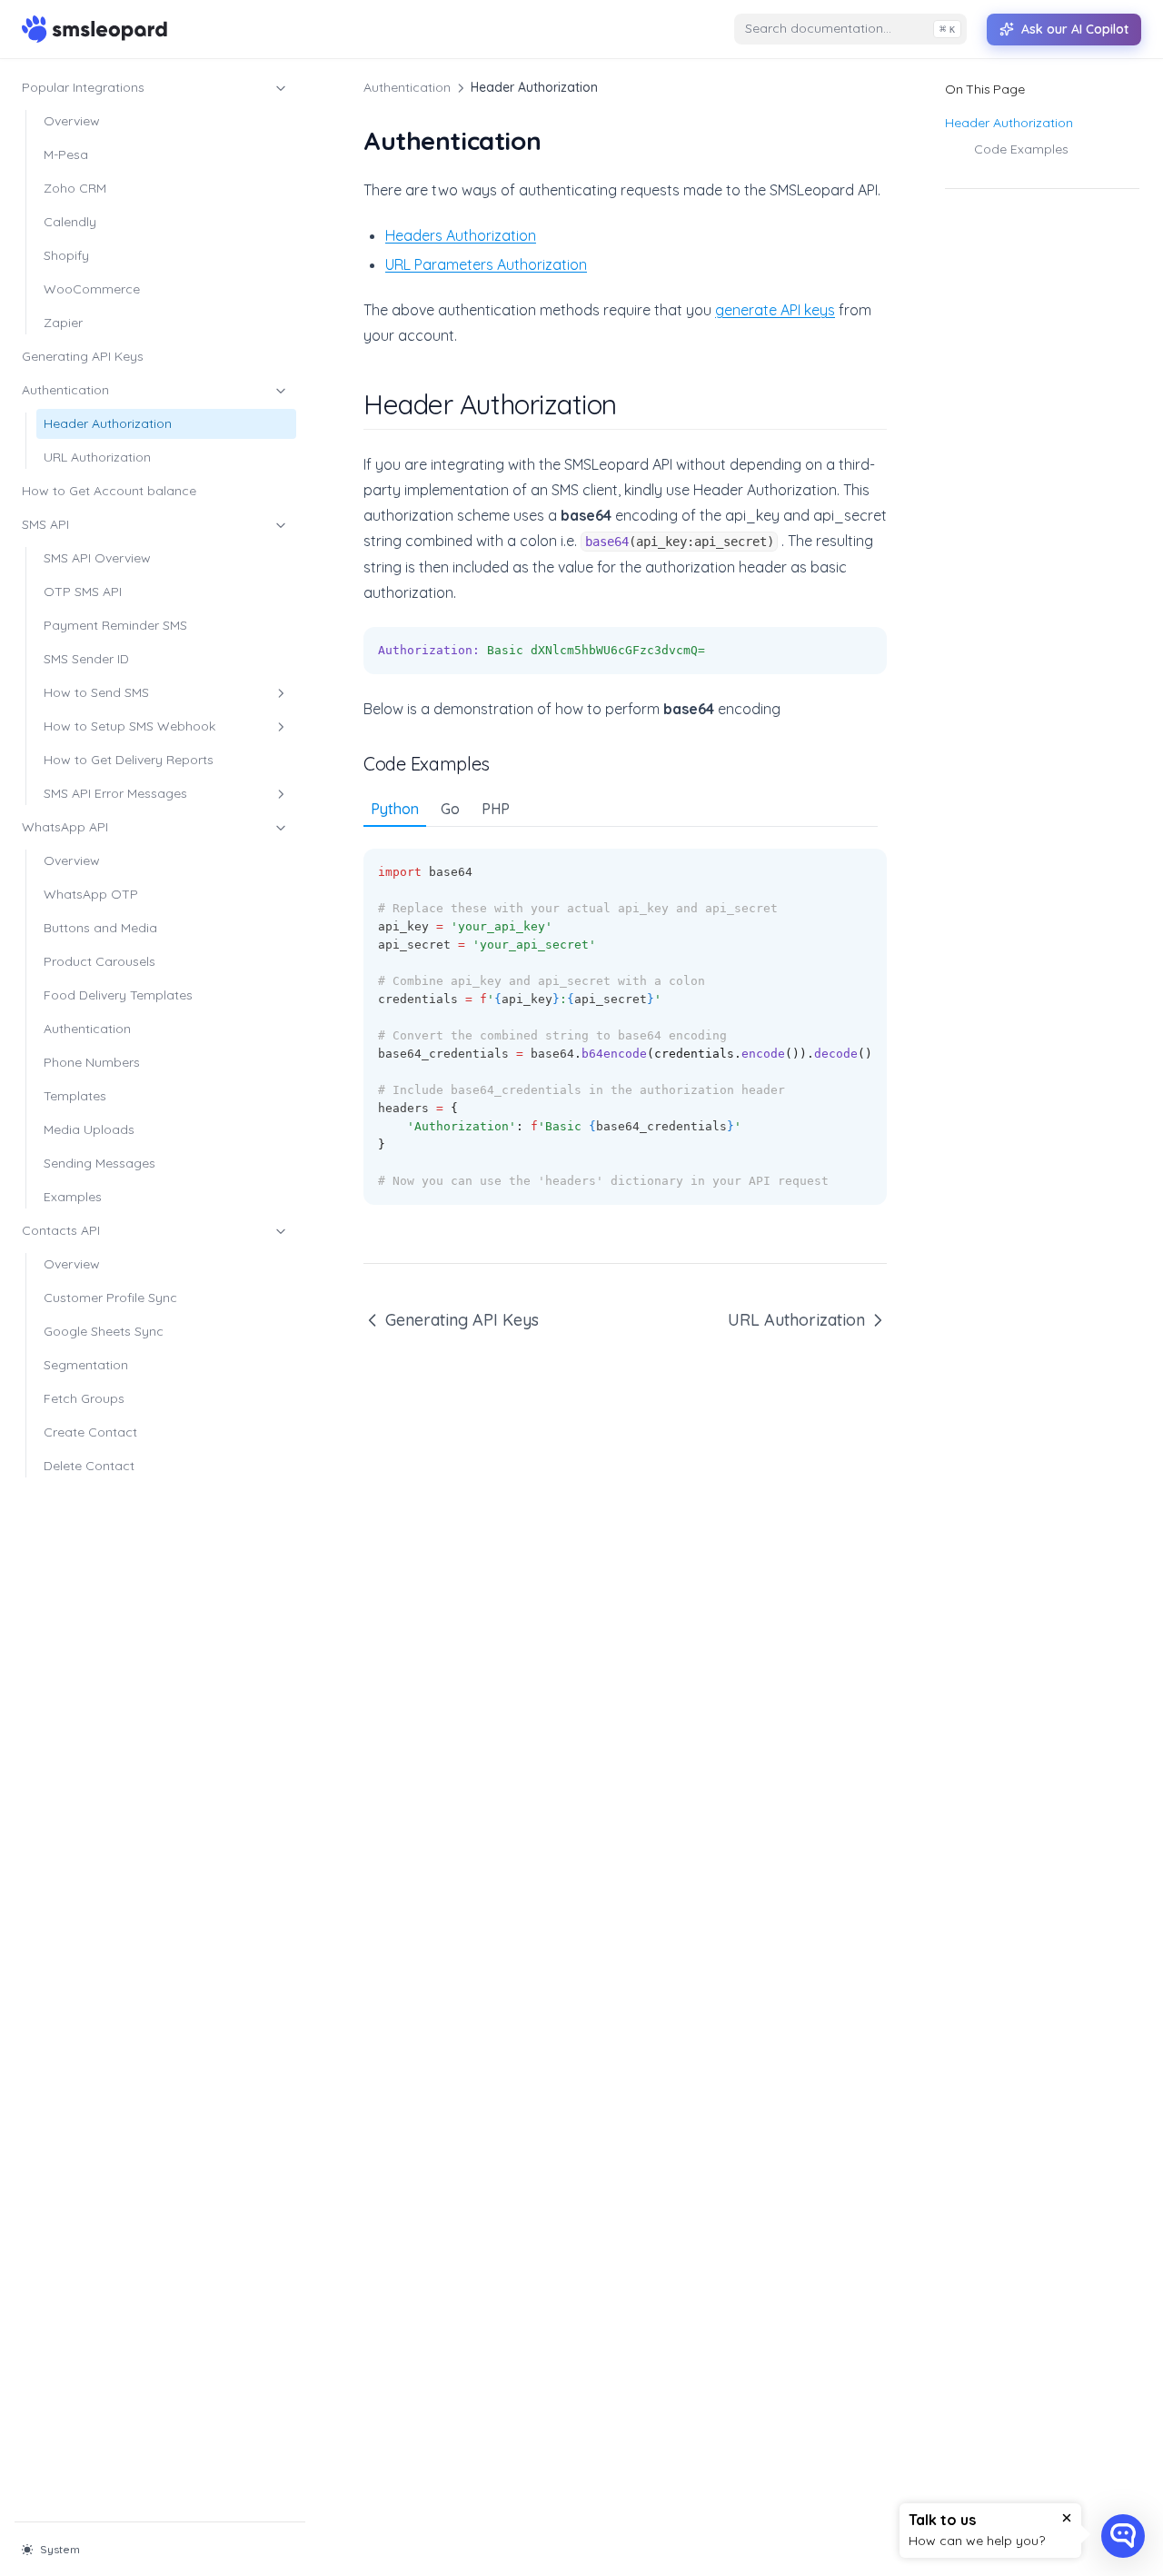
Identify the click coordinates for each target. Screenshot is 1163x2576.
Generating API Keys (83, 356)
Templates (75, 1096)
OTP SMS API (83, 592)
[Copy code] (863, 651)
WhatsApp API (65, 827)
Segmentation (86, 1365)
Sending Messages (99, 1163)
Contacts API (61, 1230)
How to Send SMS (96, 692)
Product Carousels (99, 961)
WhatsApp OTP (91, 894)
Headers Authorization (461, 235)
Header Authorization (108, 423)
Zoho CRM (75, 188)
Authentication (65, 390)
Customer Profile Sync (110, 1298)
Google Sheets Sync (104, 1331)
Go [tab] (450, 809)
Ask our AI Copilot (1075, 29)
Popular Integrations (83, 87)
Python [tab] (395, 809)
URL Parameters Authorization (486, 264)
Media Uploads (89, 1129)
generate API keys (775, 310)
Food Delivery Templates (118, 995)
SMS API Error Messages (115, 793)
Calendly (70, 222)
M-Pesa (66, 154)
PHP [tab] (496, 809)
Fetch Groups (84, 1398)
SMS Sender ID (86, 659)
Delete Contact (89, 1466)
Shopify (66, 255)
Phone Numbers (92, 1062)
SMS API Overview (97, 558)
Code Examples (1021, 149)
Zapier (63, 323)
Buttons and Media (100, 928)
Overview (72, 121)
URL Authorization (97, 457)
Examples (73, 1197)
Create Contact (90, 1432)
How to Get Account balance (109, 491)
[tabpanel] (625, 1016)
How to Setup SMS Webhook (129, 726)
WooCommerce (92, 289)
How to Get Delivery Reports (129, 760)
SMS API (45, 524)
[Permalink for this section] (633, 404)
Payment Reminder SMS (115, 625)
